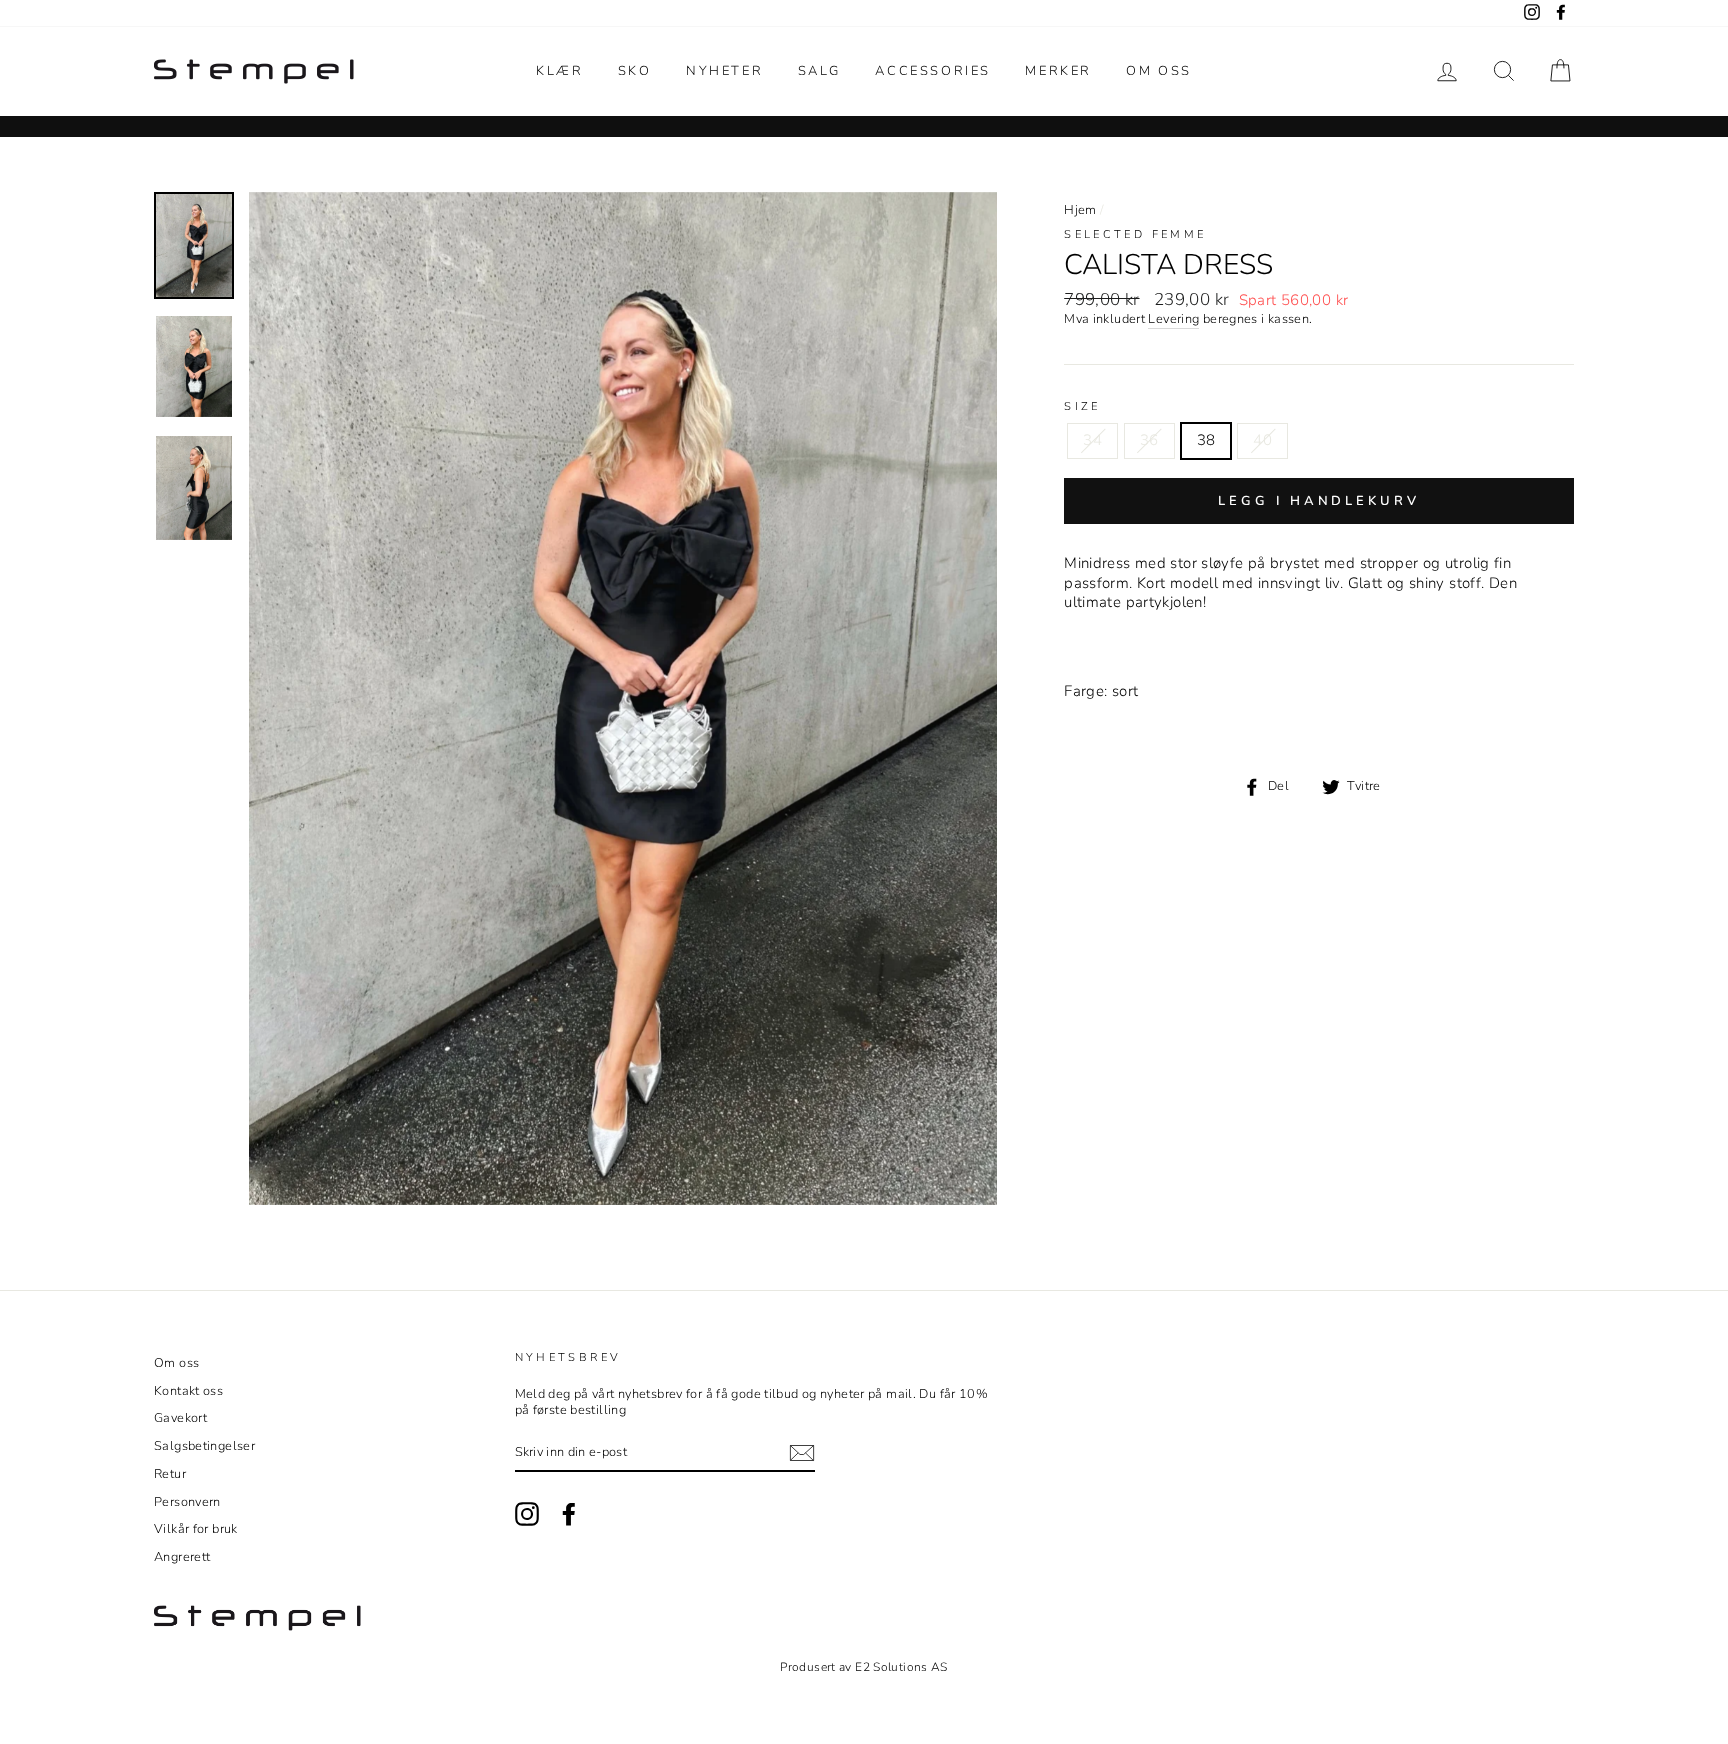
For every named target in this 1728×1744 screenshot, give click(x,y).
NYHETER (724, 71)
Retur (170, 1474)
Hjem (1080, 210)
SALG (819, 71)
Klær (559, 71)
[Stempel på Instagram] (527, 1514)
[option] (623, 698)
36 (1149, 440)
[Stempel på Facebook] (569, 1514)
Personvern (187, 1502)
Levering (1173, 319)
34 (1092, 440)
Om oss (1159, 71)
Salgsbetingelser (204, 1446)
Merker (1058, 71)
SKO (635, 71)
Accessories (933, 71)
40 (1262, 440)
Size (1082, 407)
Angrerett (182, 1557)
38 (1206, 440)
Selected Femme (1135, 234)
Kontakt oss (188, 1391)
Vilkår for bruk (196, 1529)
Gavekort (180, 1418)
